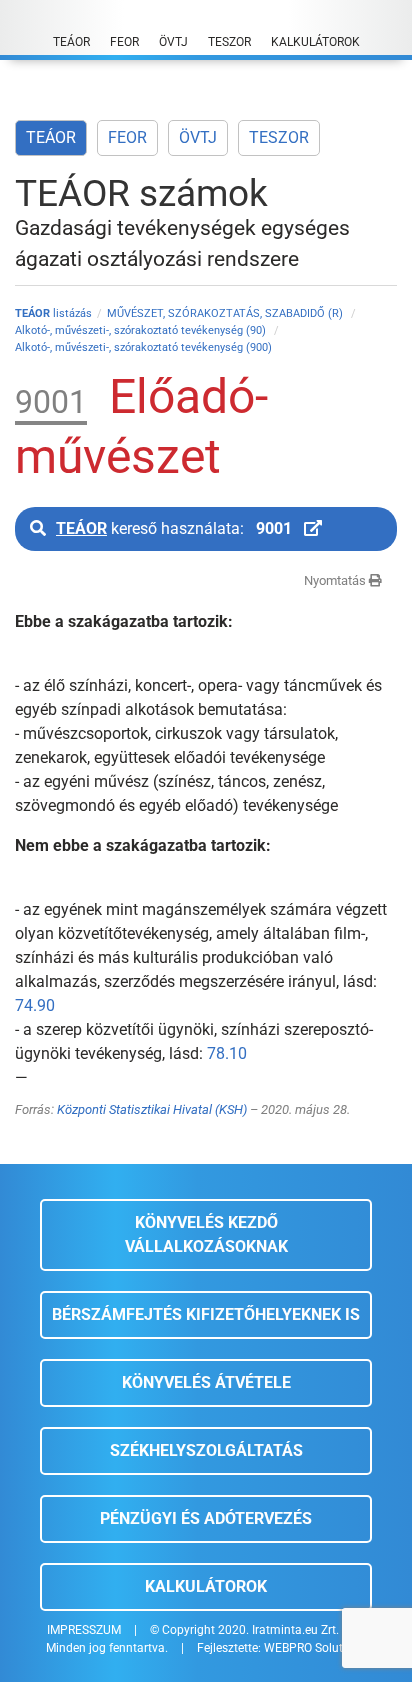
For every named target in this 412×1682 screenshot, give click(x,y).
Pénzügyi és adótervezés (206, 1518)
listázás (53, 313)
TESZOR (279, 137)
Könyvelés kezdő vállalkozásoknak (206, 1234)
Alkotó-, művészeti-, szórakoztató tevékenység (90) (142, 330)
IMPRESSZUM (84, 1630)
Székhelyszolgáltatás (206, 1450)
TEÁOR (51, 137)
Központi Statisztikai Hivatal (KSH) (152, 1109)
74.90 (35, 1005)
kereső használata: (174, 528)
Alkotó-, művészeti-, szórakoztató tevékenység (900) (143, 347)
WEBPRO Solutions (315, 1648)
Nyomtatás (336, 580)
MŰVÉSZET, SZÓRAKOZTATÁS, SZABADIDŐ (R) (226, 313)
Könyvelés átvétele (206, 1382)
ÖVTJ (198, 137)
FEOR (127, 137)
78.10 (227, 1053)
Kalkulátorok (206, 1586)
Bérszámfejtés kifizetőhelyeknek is (206, 1314)
